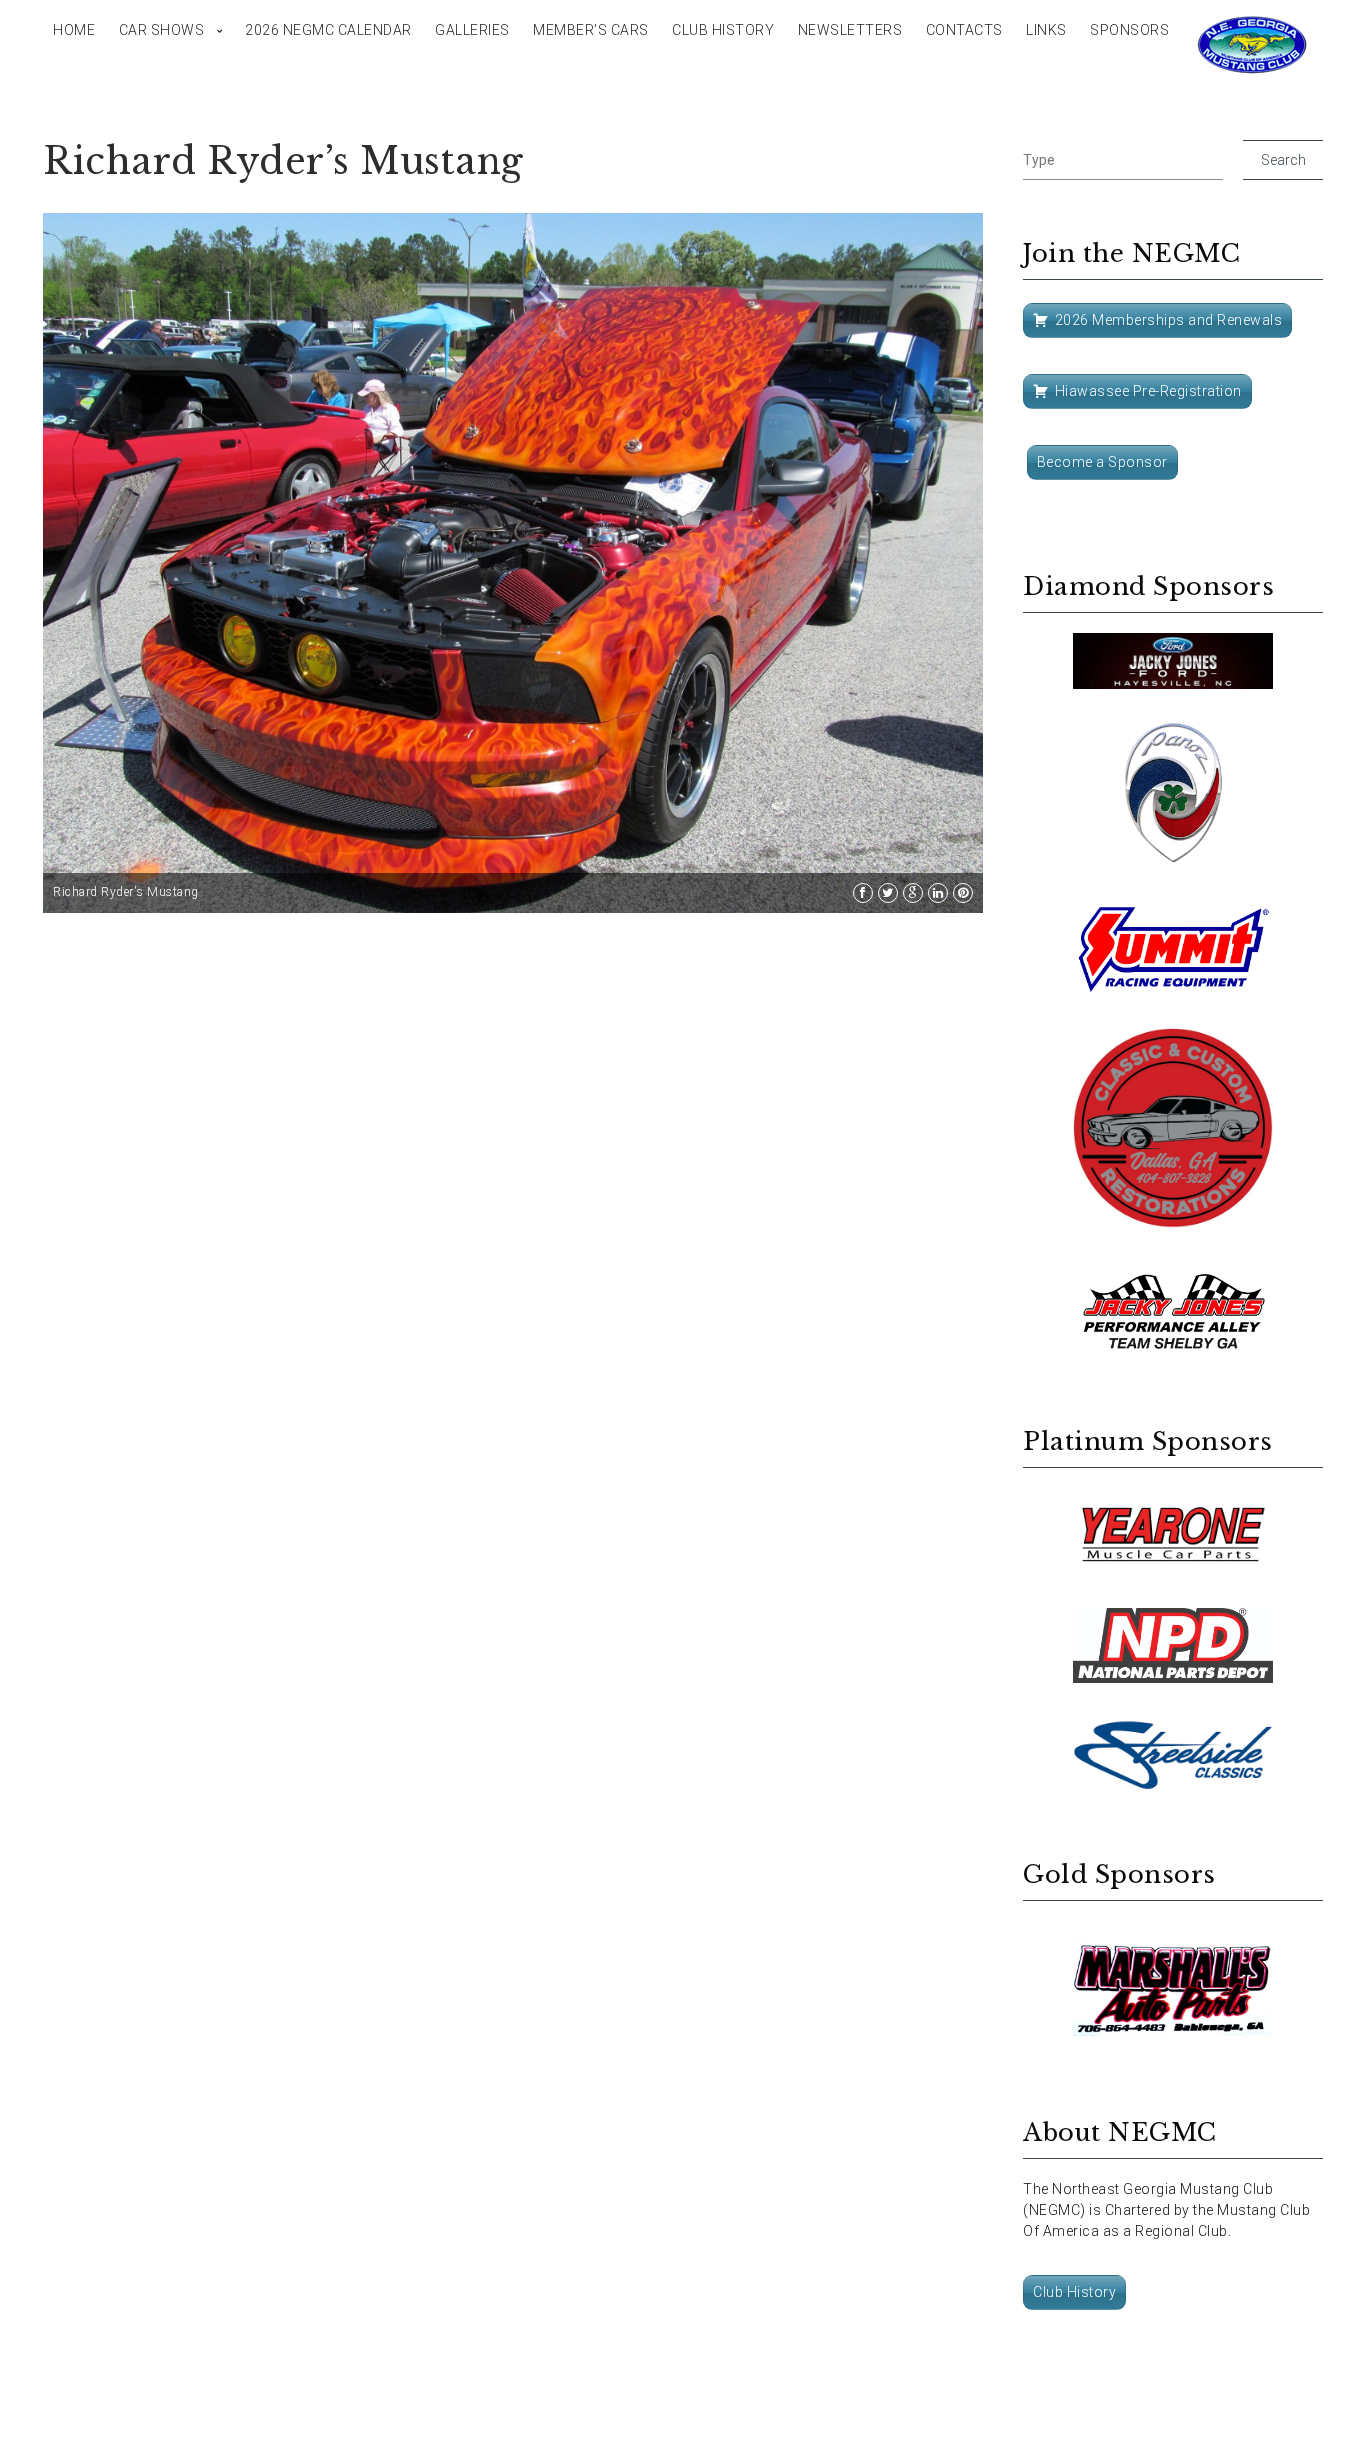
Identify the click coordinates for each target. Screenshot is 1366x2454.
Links (1046, 30)
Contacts (964, 30)
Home (74, 30)
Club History (723, 30)
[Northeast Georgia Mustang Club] (1253, 45)
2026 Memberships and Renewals (1169, 320)
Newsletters (850, 30)
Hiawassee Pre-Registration (1148, 391)
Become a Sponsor (1102, 462)
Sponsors (1129, 30)
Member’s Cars (591, 30)
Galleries (472, 30)
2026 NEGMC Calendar (328, 30)
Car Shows (162, 30)
